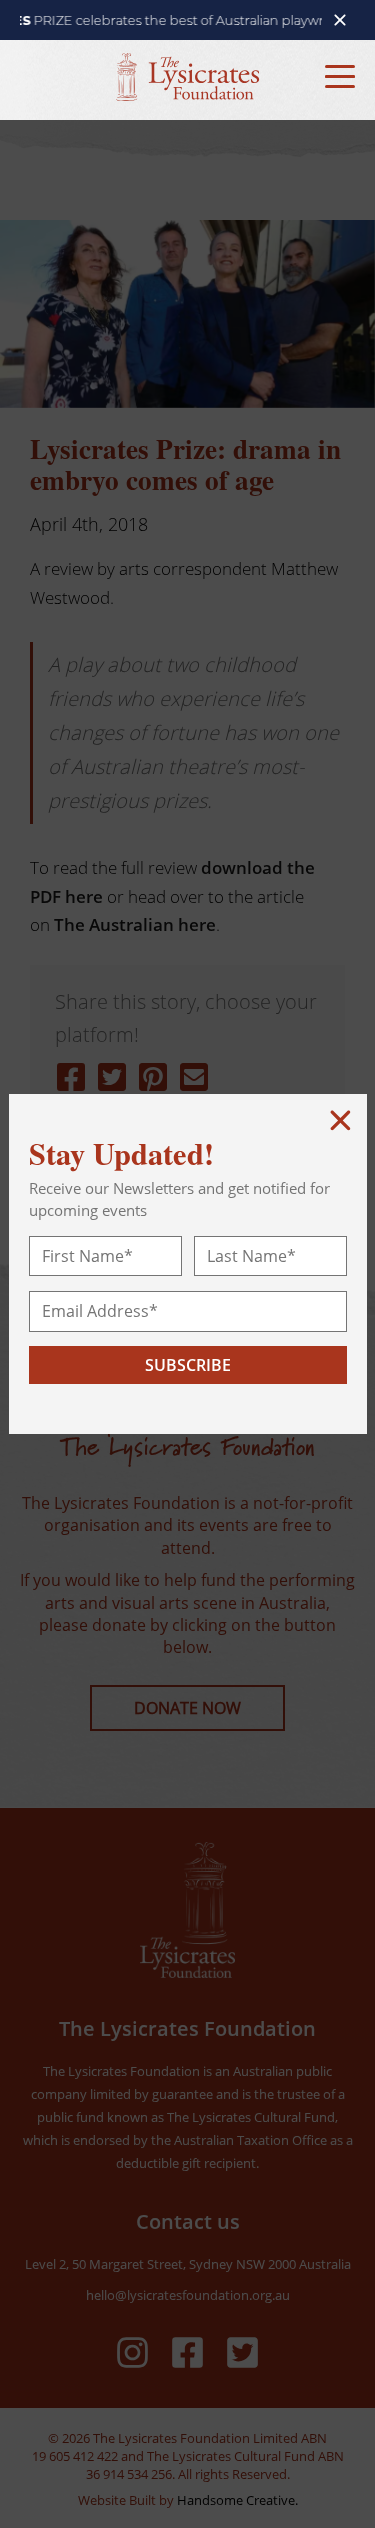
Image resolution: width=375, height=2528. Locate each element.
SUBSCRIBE (188, 1365)
